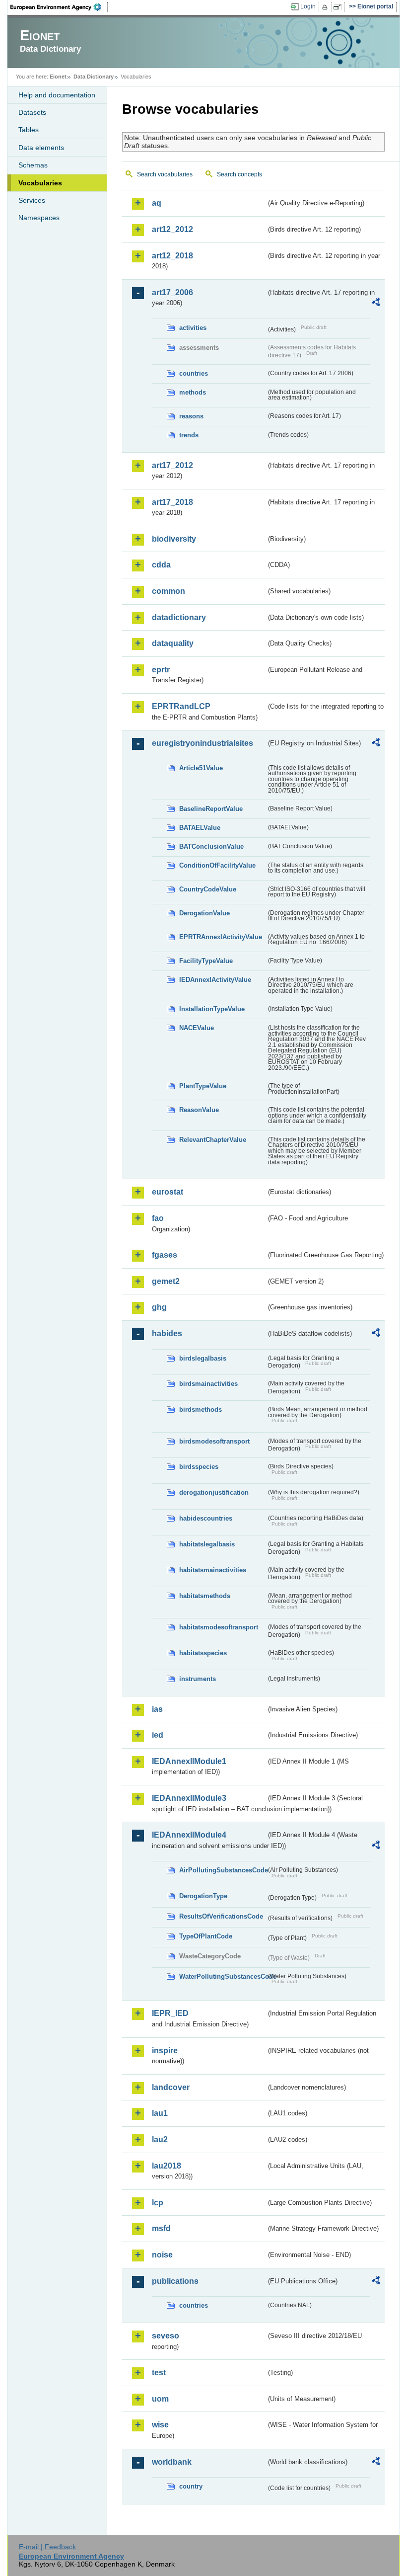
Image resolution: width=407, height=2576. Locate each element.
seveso (166, 2336)
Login (308, 6)
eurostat (168, 1192)
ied (158, 1735)
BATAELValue (200, 828)
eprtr (161, 670)
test (159, 2373)
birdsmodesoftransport (214, 1441)
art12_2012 (172, 229)
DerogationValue (204, 913)
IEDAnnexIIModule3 (189, 1798)
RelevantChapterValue (213, 1140)
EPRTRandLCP (181, 706)
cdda (161, 565)
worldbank (172, 2462)
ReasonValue (199, 1110)
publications (175, 2281)
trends (189, 435)
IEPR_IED (170, 2013)
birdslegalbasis (203, 1358)
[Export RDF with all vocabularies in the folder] (376, 304)
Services (32, 200)
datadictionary (179, 617)
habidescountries (206, 1518)
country (191, 2486)
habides (167, 1333)
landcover (171, 2087)
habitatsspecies (203, 1653)
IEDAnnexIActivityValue (215, 980)
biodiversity (174, 539)
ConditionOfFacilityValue (217, 865)
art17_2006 (172, 292)
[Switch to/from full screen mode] (339, 7)
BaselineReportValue (211, 809)
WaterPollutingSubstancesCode (223, 1976)
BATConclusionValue (211, 846)
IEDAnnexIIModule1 (189, 1761)
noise (162, 2255)
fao (158, 1218)
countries (194, 373)
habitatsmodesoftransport (219, 1627)
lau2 (160, 2139)
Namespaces (39, 218)
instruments (198, 1679)
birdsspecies (199, 1467)
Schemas (33, 165)
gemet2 (166, 1281)
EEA (59, 7)
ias (157, 1709)
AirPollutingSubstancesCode (223, 1870)
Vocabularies (40, 183)
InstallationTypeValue (212, 1009)
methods (193, 392)
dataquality (173, 643)
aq (157, 203)
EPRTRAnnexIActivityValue (221, 937)
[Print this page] (326, 7)
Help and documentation (57, 95)
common (169, 591)
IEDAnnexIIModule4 (189, 1835)
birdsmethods (201, 1409)
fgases (165, 1255)
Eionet (58, 77)
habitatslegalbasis (207, 1544)
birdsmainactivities (208, 1384)
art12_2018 (172, 256)
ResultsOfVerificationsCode (221, 1916)
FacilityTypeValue (206, 961)
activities (193, 328)
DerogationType (203, 1896)
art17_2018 (172, 502)
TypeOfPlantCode (206, 1936)
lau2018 (167, 2166)
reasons (191, 416)
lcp (158, 2203)
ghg (159, 1307)
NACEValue (197, 1028)
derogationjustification (214, 1492)
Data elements (41, 148)
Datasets (32, 112)
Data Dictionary (94, 77)
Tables (29, 130)
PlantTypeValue (203, 1086)
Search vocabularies (165, 174)
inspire (165, 2051)
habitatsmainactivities (213, 1570)
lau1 (160, 2113)
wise (160, 2425)
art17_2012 (172, 465)
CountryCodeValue (208, 889)
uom (160, 2399)
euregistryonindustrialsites (203, 743)
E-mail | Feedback (47, 2547)
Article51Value (201, 768)
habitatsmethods (205, 1596)
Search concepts (239, 174)
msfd (161, 2228)
